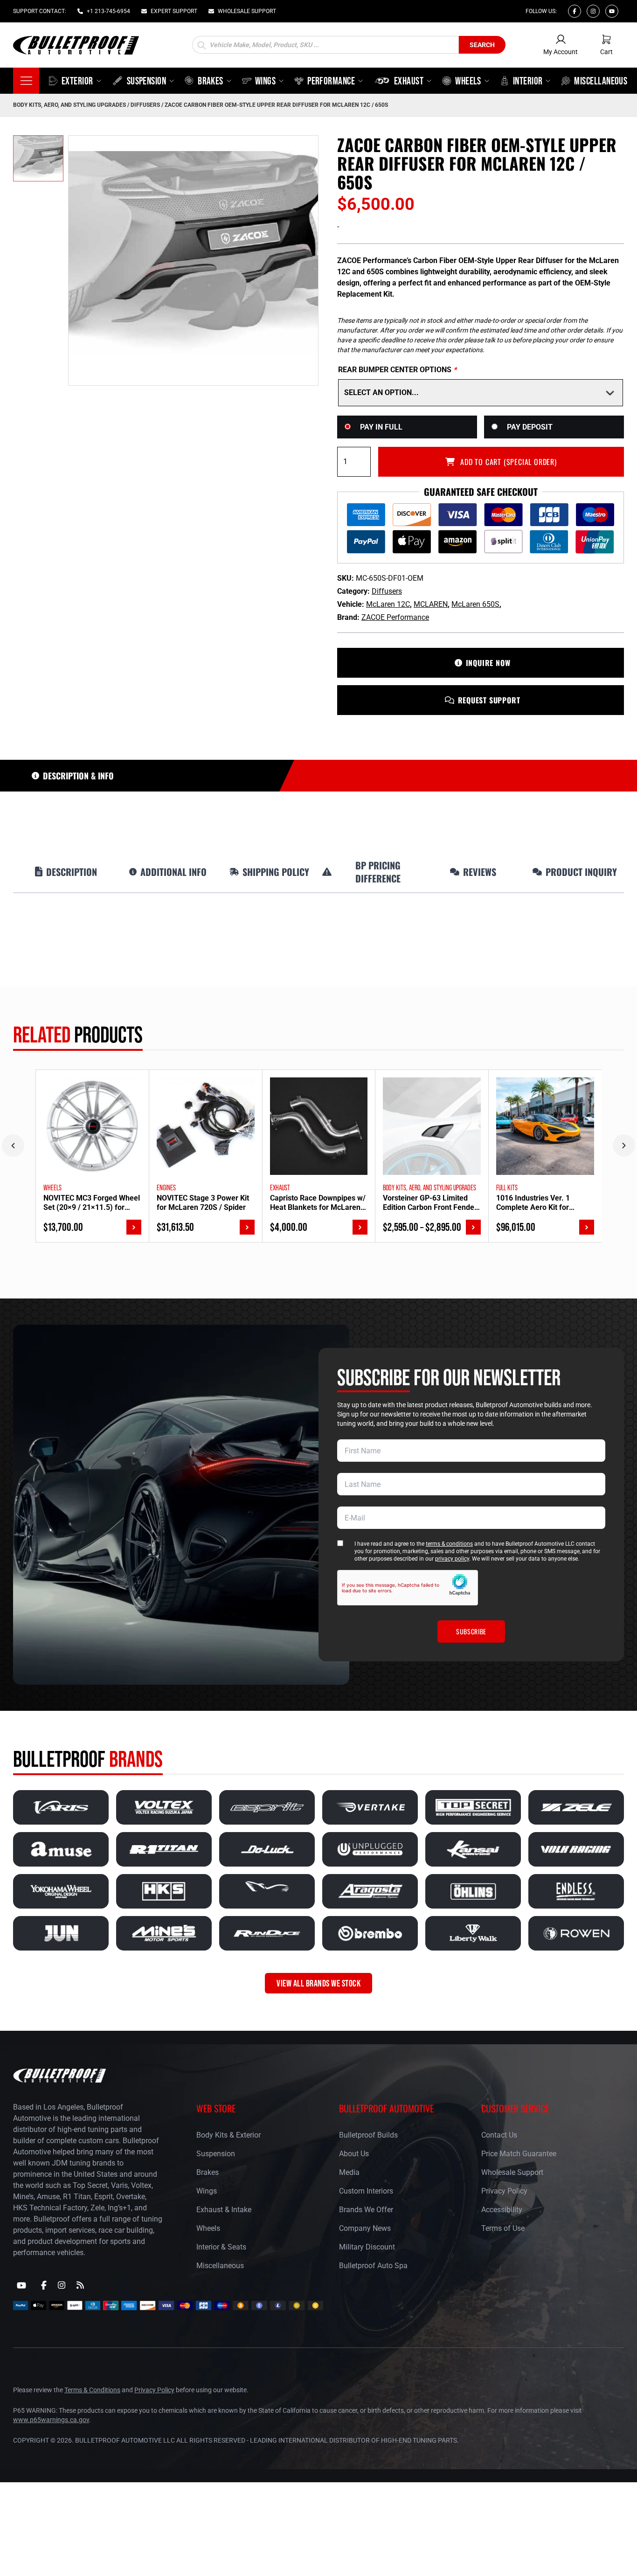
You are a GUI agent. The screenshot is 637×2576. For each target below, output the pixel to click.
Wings (207, 2191)
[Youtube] (612, 11)
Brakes (208, 2172)
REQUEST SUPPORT (489, 700)
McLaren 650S (475, 604)
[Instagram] (593, 11)
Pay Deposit (530, 427)
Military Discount (367, 2247)
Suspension (216, 2154)
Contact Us (499, 2135)
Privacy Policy (504, 2191)
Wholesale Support (512, 2172)
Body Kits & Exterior (228, 2135)
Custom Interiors (366, 2191)
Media (349, 2172)
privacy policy (452, 1559)
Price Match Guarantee (519, 2154)
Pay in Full (381, 427)
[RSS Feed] (80, 2285)
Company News (365, 2228)
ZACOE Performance (395, 617)
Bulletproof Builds (368, 2135)
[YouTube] (21, 2285)
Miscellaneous (220, 2266)
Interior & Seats (221, 2247)
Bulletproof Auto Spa (373, 2266)
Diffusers (145, 105)
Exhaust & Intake (224, 2210)
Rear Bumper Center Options (397, 370)
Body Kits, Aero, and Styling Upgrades (69, 105)
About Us (354, 2154)
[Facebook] (575, 11)
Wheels (208, 2228)
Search (482, 45)
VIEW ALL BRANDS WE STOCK (318, 1983)
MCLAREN (431, 604)
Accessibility (502, 2210)
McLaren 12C (388, 604)
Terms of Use (503, 2228)
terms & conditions (449, 1544)
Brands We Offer (366, 2210)
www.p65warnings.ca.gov (51, 2420)
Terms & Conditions (92, 2390)
